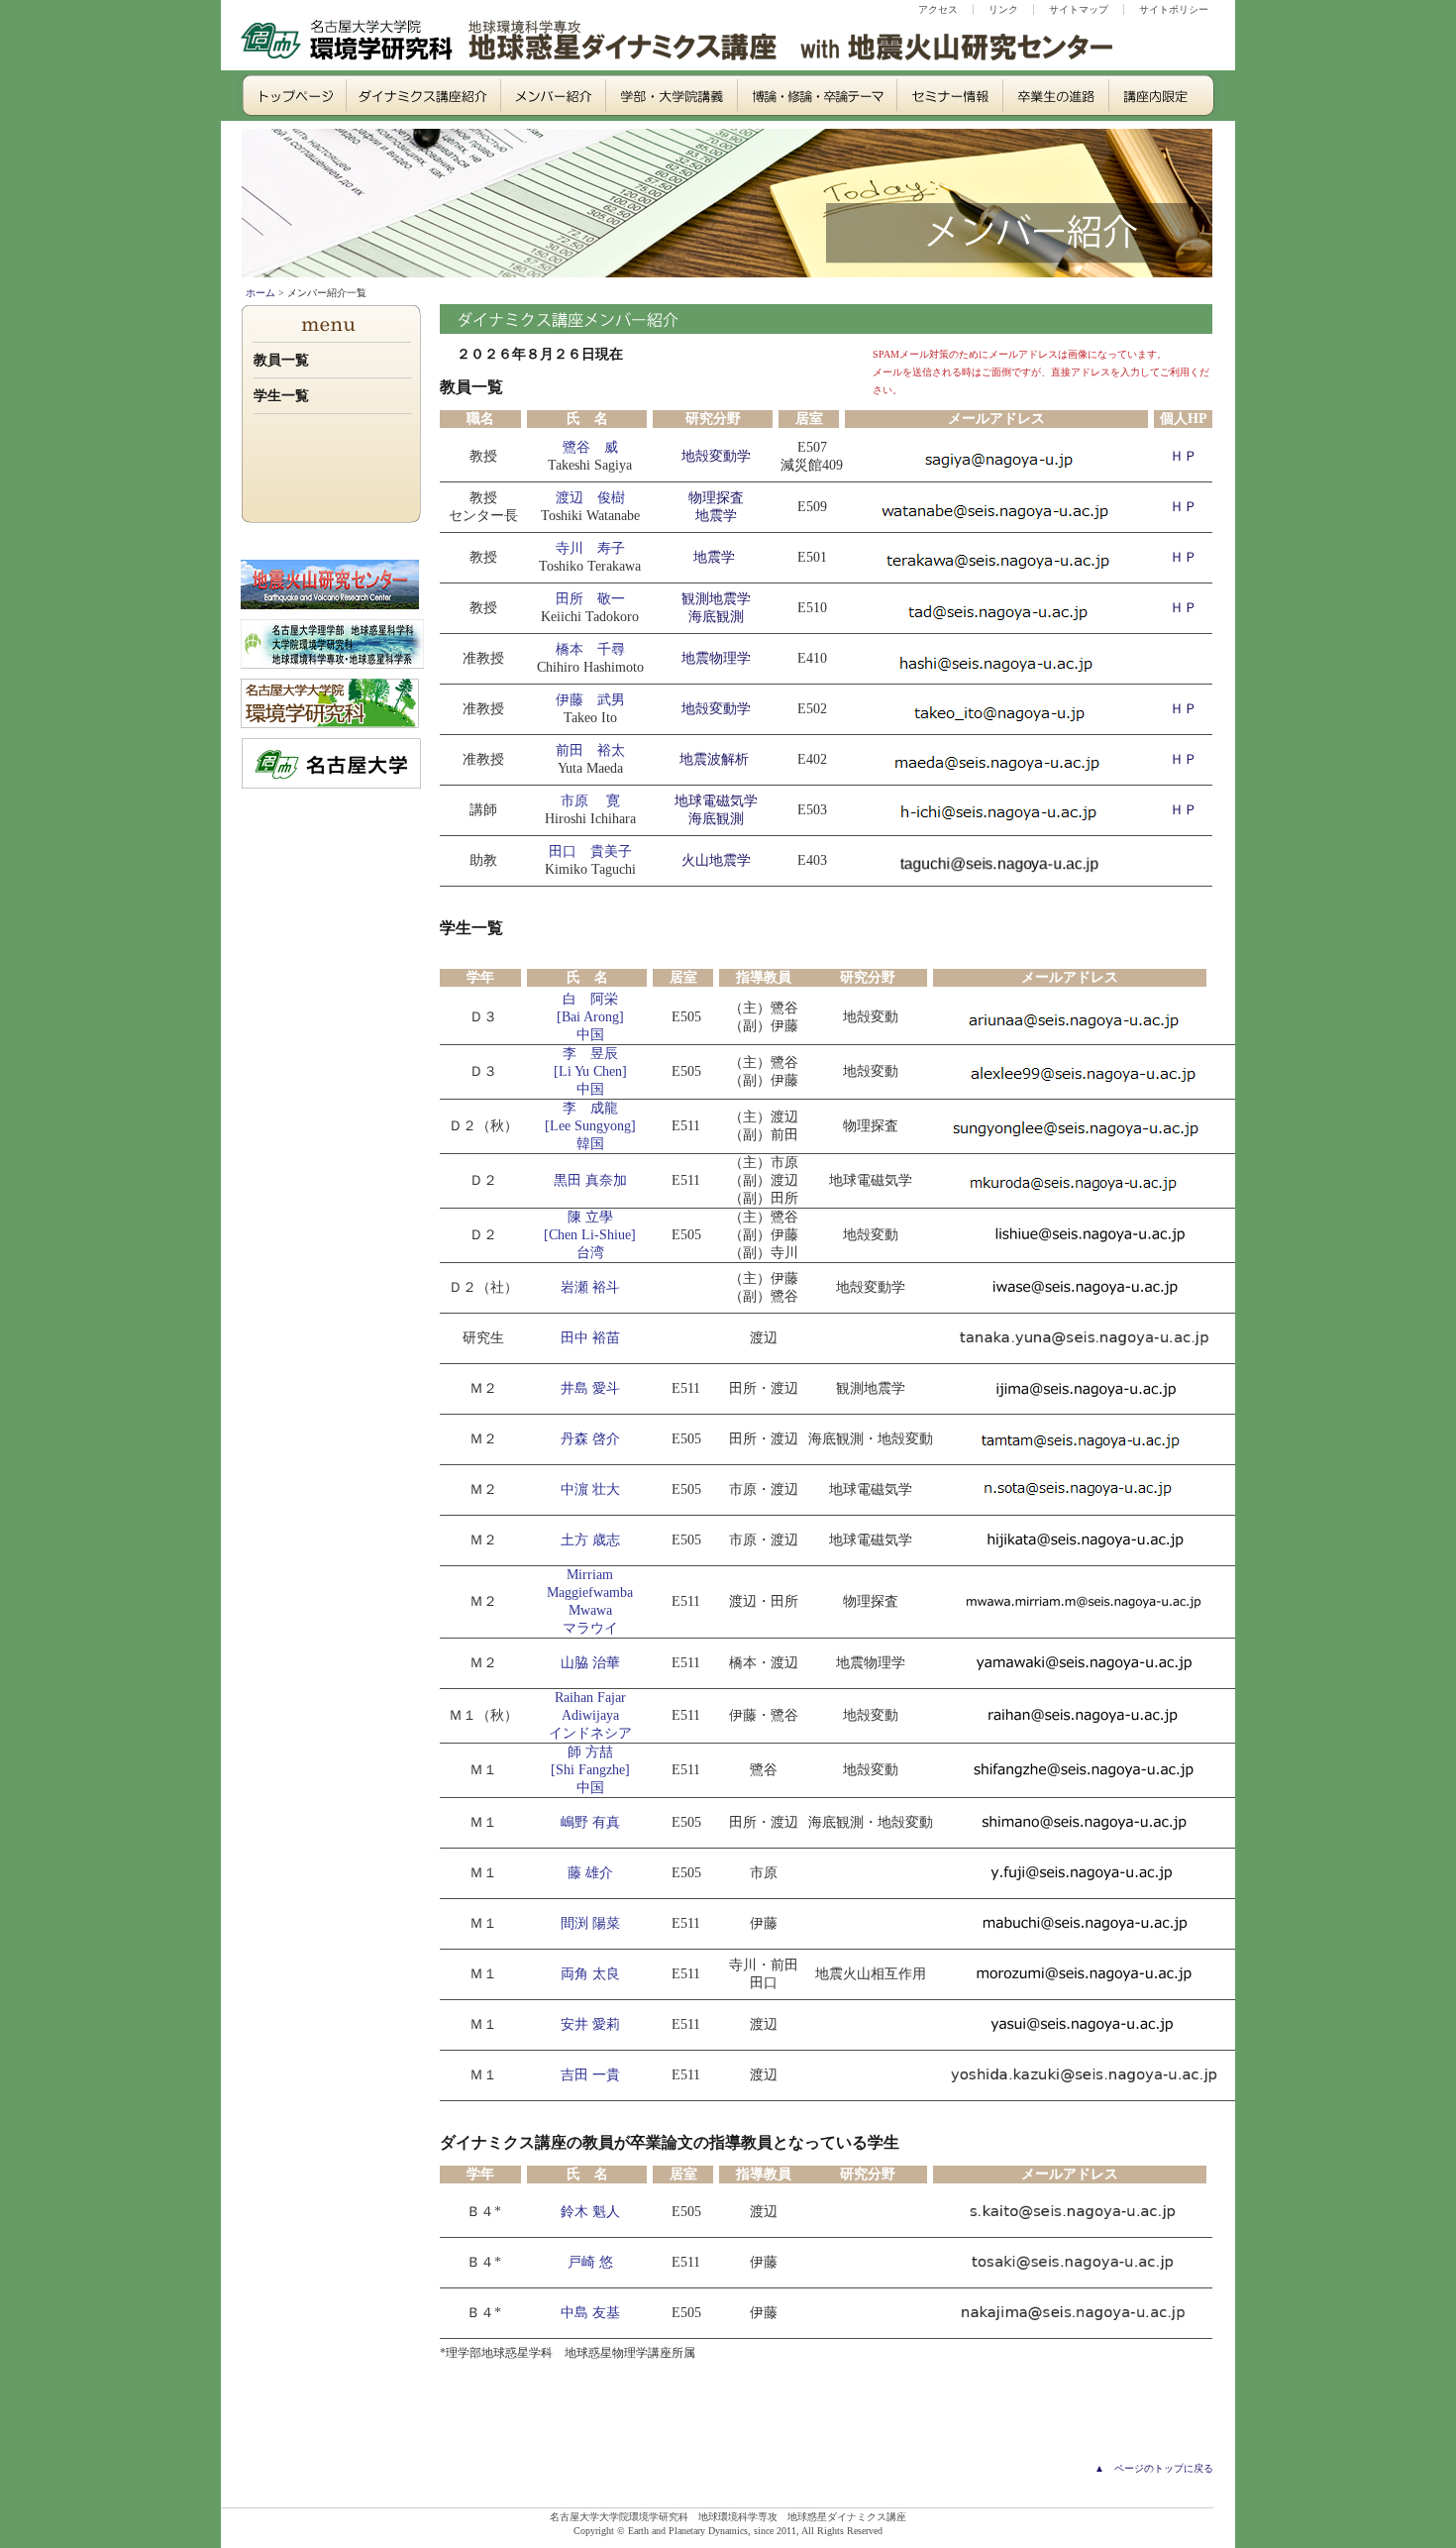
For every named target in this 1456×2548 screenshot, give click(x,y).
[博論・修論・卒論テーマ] (812, 96)
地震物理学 (716, 658)
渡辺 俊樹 (590, 498)
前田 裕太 (590, 750)
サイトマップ (1079, 9)
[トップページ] (290, 96)
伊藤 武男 (590, 700)
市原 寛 (590, 801)
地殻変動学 (716, 456)
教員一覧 (281, 360)
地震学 (714, 557)
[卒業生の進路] (1052, 96)
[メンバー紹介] (547, 96)
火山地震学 (716, 860)
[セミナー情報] (946, 96)
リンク (1003, 9)
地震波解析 (714, 759)
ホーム (260, 293)
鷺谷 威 (590, 447)
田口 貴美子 (590, 851)
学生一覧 (281, 396)
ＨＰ (1184, 456)
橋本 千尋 (590, 649)
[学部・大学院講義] (666, 96)
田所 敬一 (590, 599)
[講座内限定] (1161, 96)
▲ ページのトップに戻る (1154, 2468)
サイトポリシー (1174, 9)
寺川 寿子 (590, 548)
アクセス (938, 9)
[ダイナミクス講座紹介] (418, 96)
